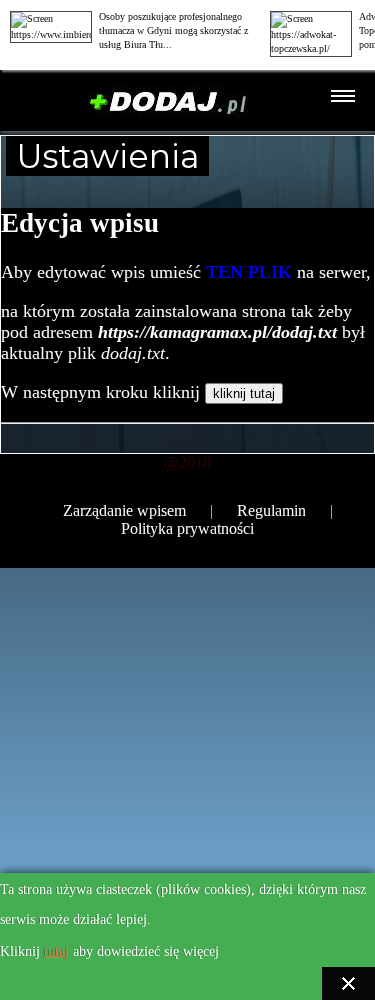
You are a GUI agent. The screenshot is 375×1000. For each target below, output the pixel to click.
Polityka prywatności (187, 528)
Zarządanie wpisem (124, 510)
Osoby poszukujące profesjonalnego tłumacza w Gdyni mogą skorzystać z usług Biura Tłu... (173, 30)
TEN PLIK (249, 272)
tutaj (56, 951)
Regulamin (271, 510)
